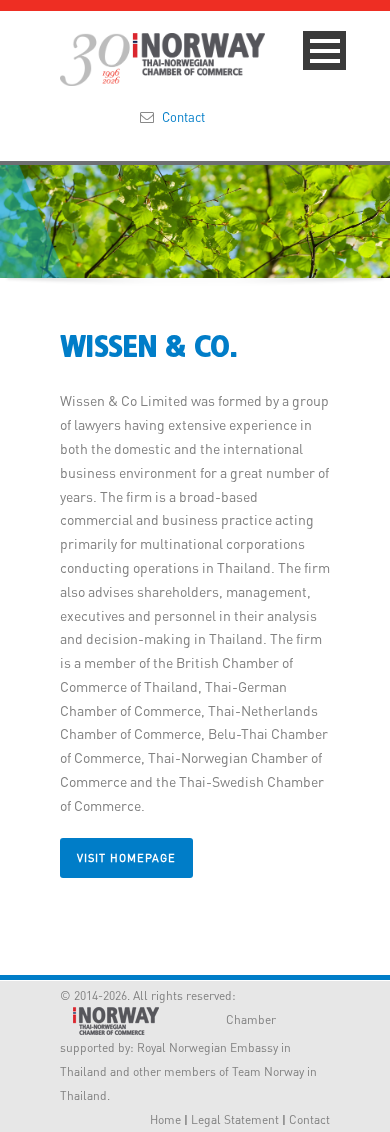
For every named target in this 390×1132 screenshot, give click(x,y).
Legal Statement (235, 1119)
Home (165, 1119)
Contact (183, 116)
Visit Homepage (126, 858)
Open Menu (324, 50)
